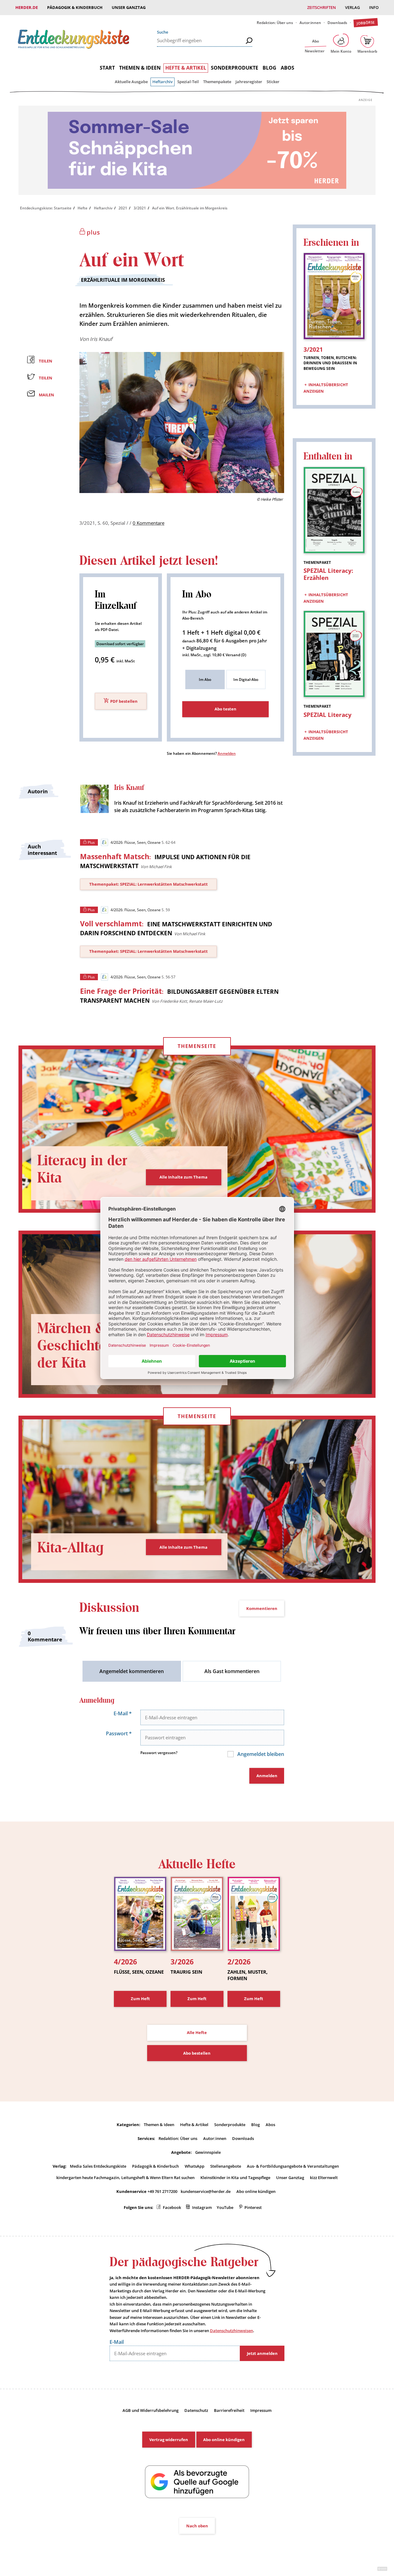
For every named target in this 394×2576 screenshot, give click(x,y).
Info (374, 7)
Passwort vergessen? (159, 1753)
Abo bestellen (197, 2053)
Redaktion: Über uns (275, 23)
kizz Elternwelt (324, 2178)
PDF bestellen (124, 701)
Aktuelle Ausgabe (131, 82)
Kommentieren (262, 1608)
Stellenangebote (226, 2166)
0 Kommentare (149, 523)
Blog (269, 68)
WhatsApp (195, 2166)
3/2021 (140, 208)
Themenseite (197, 1046)
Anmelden (227, 753)
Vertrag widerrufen (169, 2440)
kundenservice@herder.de (206, 2191)
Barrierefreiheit (229, 2410)
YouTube (225, 2207)
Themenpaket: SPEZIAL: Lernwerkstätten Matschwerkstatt (149, 884)
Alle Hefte (197, 2032)
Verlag (352, 7)
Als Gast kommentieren (232, 1671)
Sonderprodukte (235, 68)
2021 (123, 208)
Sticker (273, 82)
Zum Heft (140, 1999)
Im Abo (205, 679)
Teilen (46, 361)
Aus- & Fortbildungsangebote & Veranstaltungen (293, 2166)
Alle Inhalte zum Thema (183, 1177)
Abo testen (225, 709)
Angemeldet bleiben (260, 1754)
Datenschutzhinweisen (231, 2331)
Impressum (261, 2410)
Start (107, 68)
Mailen (46, 395)
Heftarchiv (163, 82)
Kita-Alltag (70, 1548)
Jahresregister (249, 82)
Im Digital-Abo (246, 679)
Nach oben (197, 2526)
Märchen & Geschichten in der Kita (84, 1346)
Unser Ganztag (129, 7)
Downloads (337, 23)
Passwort (119, 1733)
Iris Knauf (101, 339)
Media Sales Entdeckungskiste (98, 2166)
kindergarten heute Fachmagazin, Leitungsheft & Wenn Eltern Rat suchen (125, 2178)
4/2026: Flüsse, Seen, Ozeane (135, 842)
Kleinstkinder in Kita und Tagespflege (235, 2178)
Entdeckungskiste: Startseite (46, 208)
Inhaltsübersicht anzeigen (326, 388)
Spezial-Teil (188, 82)
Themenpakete (217, 82)
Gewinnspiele (208, 2152)
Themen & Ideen (140, 68)
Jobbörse (366, 23)
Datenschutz (196, 2410)
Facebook (172, 2207)
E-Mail (123, 1713)
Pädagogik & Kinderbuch (75, 7)
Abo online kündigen (256, 2191)
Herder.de (27, 7)
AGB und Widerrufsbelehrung (151, 2410)
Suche (163, 32)
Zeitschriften (322, 7)
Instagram (202, 2207)
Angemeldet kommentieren (132, 1671)
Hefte (82, 208)
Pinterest (253, 2207)
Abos (287, 68)
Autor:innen (310, 23)
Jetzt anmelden (262, 2353)
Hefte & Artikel (186, 68)
